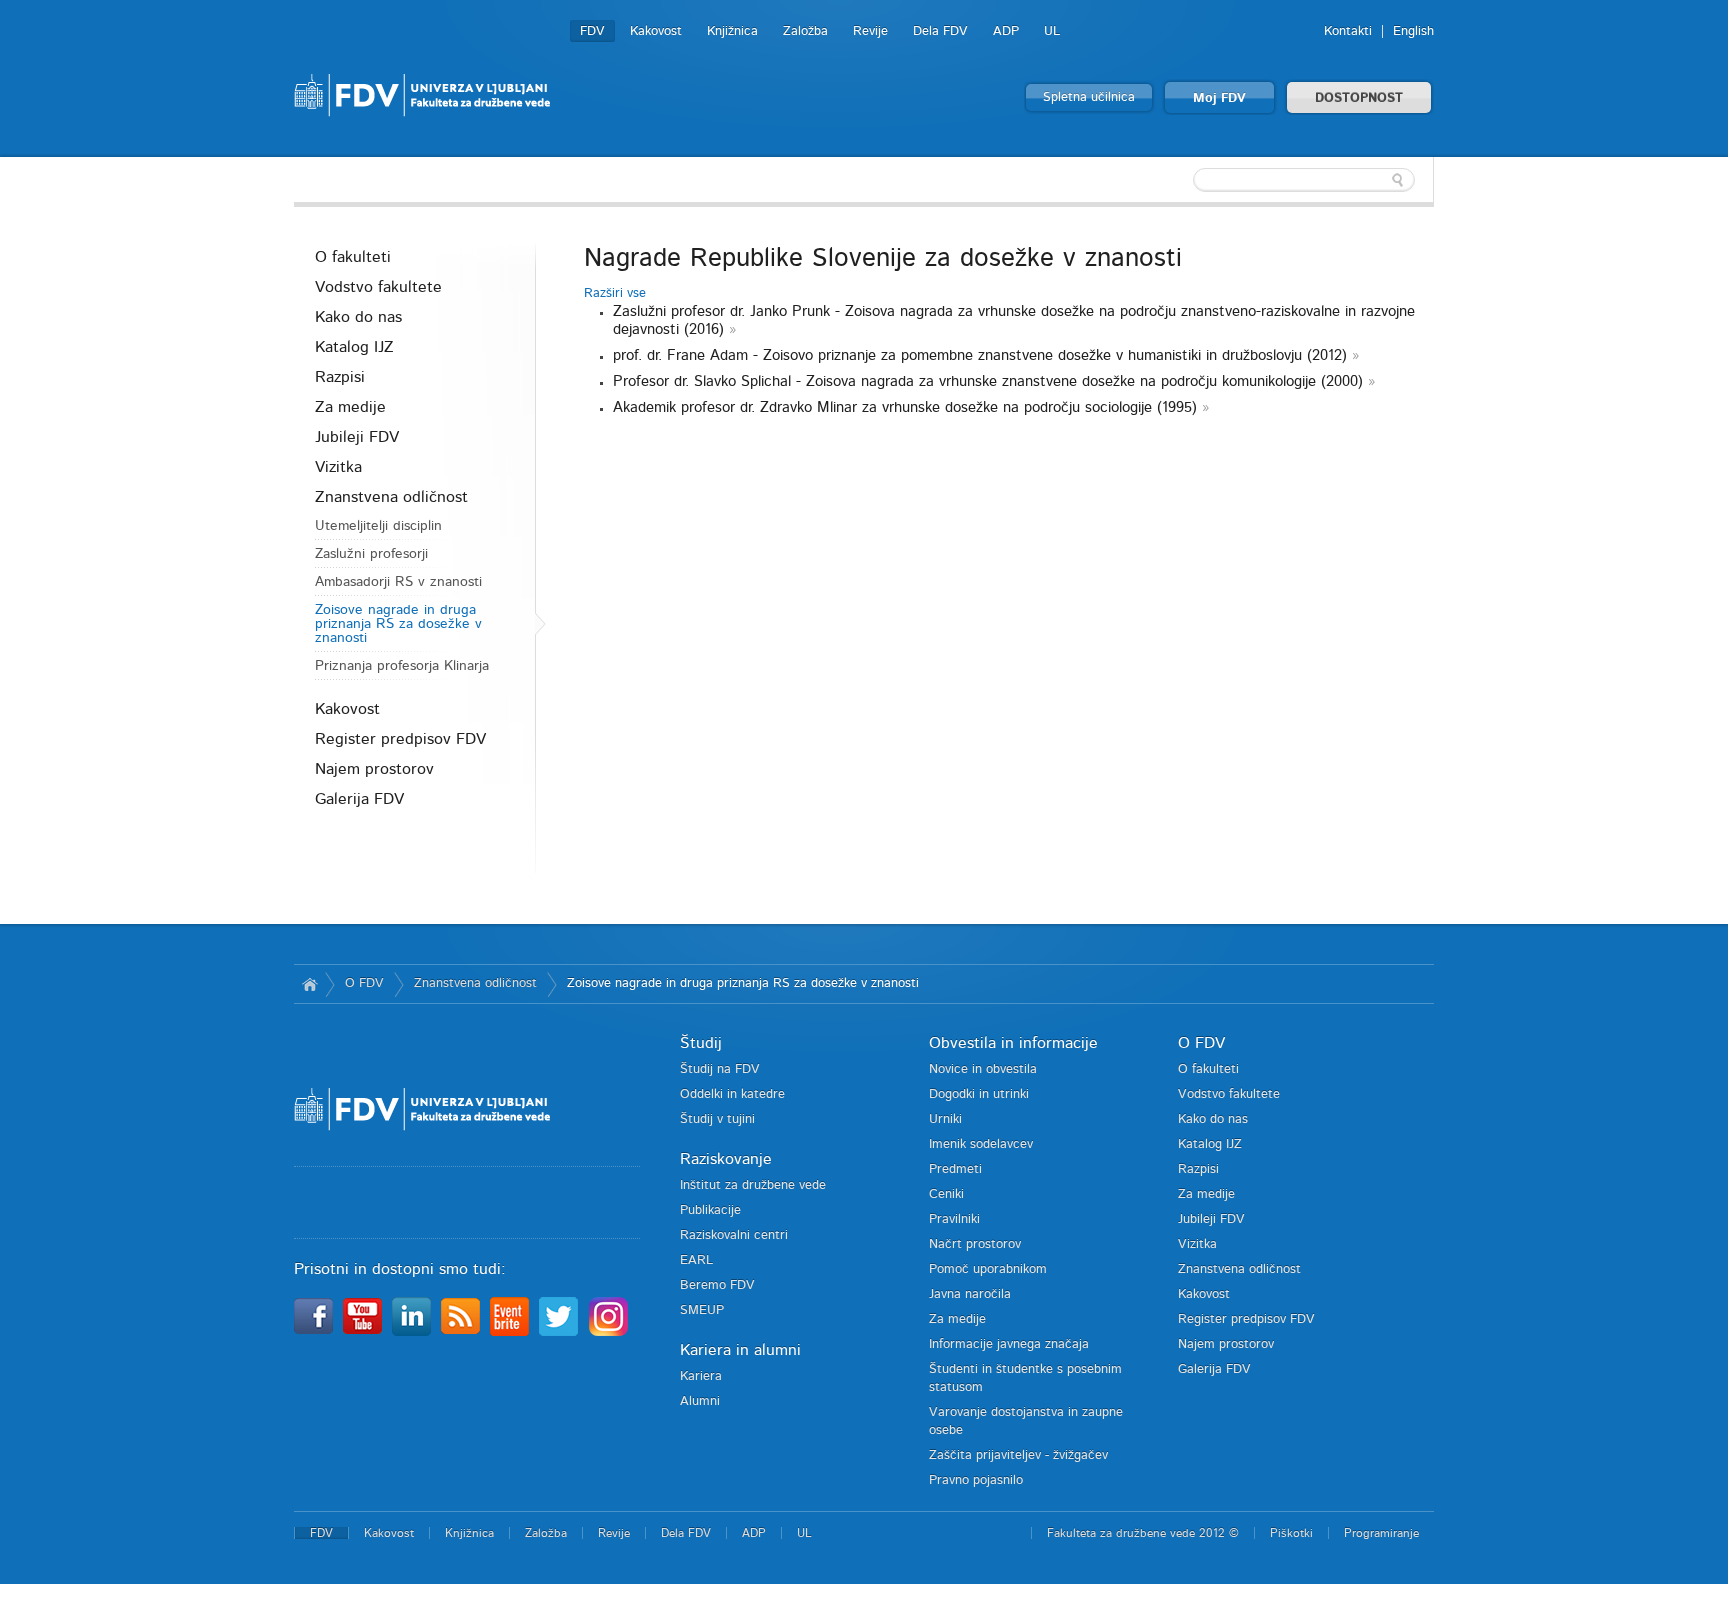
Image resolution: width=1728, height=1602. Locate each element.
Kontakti (1348, 31)
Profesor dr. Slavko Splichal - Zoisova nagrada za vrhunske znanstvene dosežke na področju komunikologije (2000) (988, 381)
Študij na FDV (720, 1069)
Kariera (701, 1376)
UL (1052, 31)
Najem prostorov (374, 769)
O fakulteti (353, 257)
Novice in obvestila (983, 1069)
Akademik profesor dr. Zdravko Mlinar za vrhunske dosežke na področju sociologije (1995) (905, 407)
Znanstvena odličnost (391, 497)
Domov (309, 984)
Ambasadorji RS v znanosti (398, 582)
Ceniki (946, 1194)
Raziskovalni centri (734, 1235)
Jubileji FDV (357, 437)
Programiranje (1381, 1533)
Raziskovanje (726, 1159)
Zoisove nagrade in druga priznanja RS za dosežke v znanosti (398, 624)
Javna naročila (970, 1294)
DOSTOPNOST (1359, 98)
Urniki (945, 1119)
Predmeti (955, 1169)
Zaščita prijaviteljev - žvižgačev (1018, 1455)
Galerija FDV (359, 799)
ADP (1006, 31)
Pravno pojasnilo (976, 1480)
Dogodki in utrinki (979, 1094)
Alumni (700, 1401)
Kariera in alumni (740, 1350)
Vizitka (338, 467)
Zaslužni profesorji (371, 554)
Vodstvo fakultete (378, 287)
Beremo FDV (717, 1285)
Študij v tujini (717, 1119)
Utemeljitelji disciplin (378, 526)
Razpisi (340, 377)
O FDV (364, 983)
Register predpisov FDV (400, 739)
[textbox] (1304, 180)
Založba (805, 31)
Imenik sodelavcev (981, 1144)
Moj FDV (1219, 98)
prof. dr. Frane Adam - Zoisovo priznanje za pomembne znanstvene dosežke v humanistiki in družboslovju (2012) (980, 355)
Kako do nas (358, 317)
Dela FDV (940, 31)
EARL (696, 1260)
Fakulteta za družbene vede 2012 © (1143, 1533)
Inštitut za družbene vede (753, 1185)
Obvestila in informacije (1013, 1043)
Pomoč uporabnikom (988, 1269)
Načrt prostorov (975, 1244)
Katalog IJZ (354, 347)
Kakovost (656, 31)
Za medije (350, 407)
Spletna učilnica (1089, 97)
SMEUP (702, 1310)
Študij (701, 1043)
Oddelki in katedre (732, 1094)
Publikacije (710, 1210)
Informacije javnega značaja (1009, 1344)
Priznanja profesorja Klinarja (402, 666)
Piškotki (1291, 1533)
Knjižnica (732, 31)
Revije (870, 31)
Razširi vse (615, 293)
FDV (592, 31)
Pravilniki (954, 1219)
